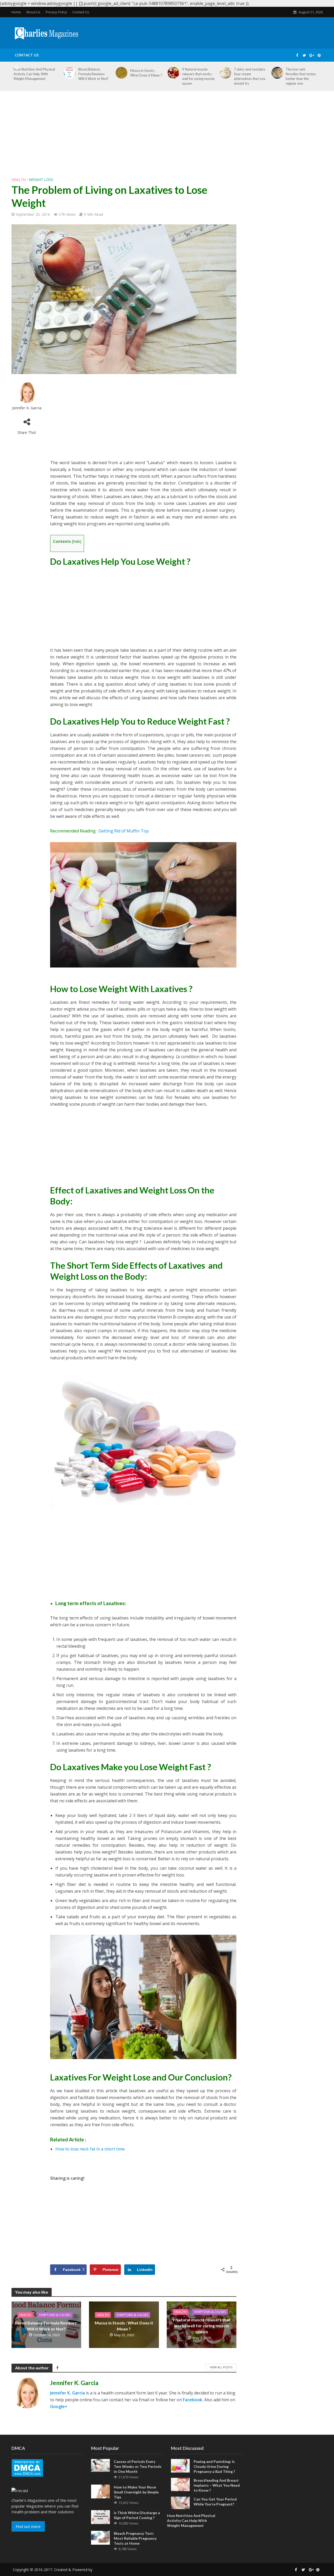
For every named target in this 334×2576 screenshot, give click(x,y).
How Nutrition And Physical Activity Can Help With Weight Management (191, 2520)
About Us (33, 12)
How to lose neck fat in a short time (90, 2149)
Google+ (59, 2406)
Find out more (28, 2526)
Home (16, 12)
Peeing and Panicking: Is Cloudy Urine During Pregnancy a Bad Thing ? (214, 2466)
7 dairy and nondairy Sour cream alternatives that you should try (250, 76)
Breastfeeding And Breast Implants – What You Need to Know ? (217, 2485)
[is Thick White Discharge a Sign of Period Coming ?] (100, 2517)
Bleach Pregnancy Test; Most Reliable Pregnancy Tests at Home (135, 2538)
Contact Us (81, 12)
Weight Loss (41, 180)
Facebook (193, 2400)
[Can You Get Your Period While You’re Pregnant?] (180, 2502)
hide (77, 541)
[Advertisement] (167, 138)
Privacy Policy (56, 12)
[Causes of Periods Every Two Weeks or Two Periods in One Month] (100, 2465)
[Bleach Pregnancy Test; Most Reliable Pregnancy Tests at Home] (100, 2537)
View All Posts (221, 2367)
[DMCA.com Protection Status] (27, 2467)
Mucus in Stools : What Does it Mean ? (124, 2326)
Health (19, 180)
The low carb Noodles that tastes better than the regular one (301, 76)
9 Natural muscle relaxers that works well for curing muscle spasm (198, 76)
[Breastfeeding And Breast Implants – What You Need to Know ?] (180, 2484)
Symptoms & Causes (55, 2315)
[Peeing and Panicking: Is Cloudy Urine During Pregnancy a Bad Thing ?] (180, 2465)
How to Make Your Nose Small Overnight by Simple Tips (136, 2492)
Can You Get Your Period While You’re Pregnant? (215, 2502)
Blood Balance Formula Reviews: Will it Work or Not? (46, 2326)
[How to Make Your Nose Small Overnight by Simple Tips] (100, 2491)
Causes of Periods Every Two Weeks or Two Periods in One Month (138, 2466)
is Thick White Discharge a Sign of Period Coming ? (137, 2515)
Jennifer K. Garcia (27, 408)
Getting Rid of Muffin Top (124, 831)
